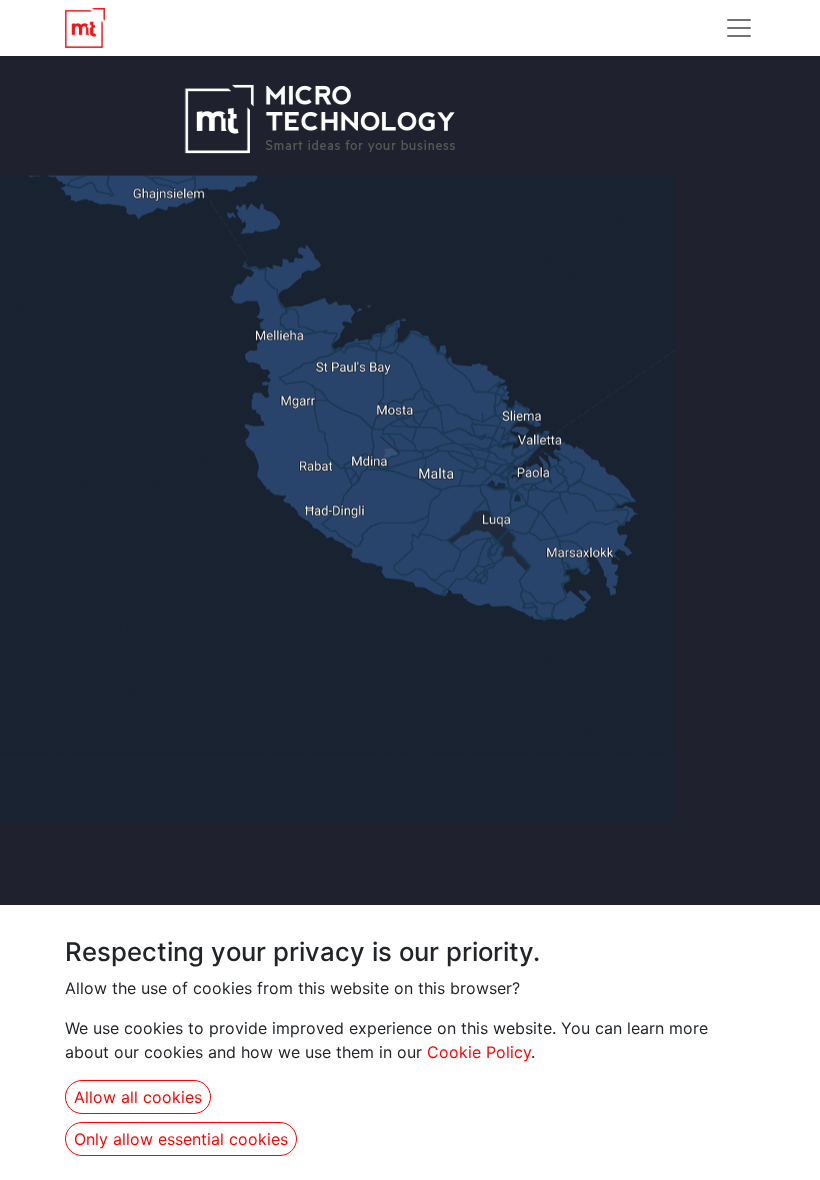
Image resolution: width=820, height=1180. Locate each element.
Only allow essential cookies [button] (181, 1139)
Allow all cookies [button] (138, 1097)
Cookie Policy (479, 1052)
